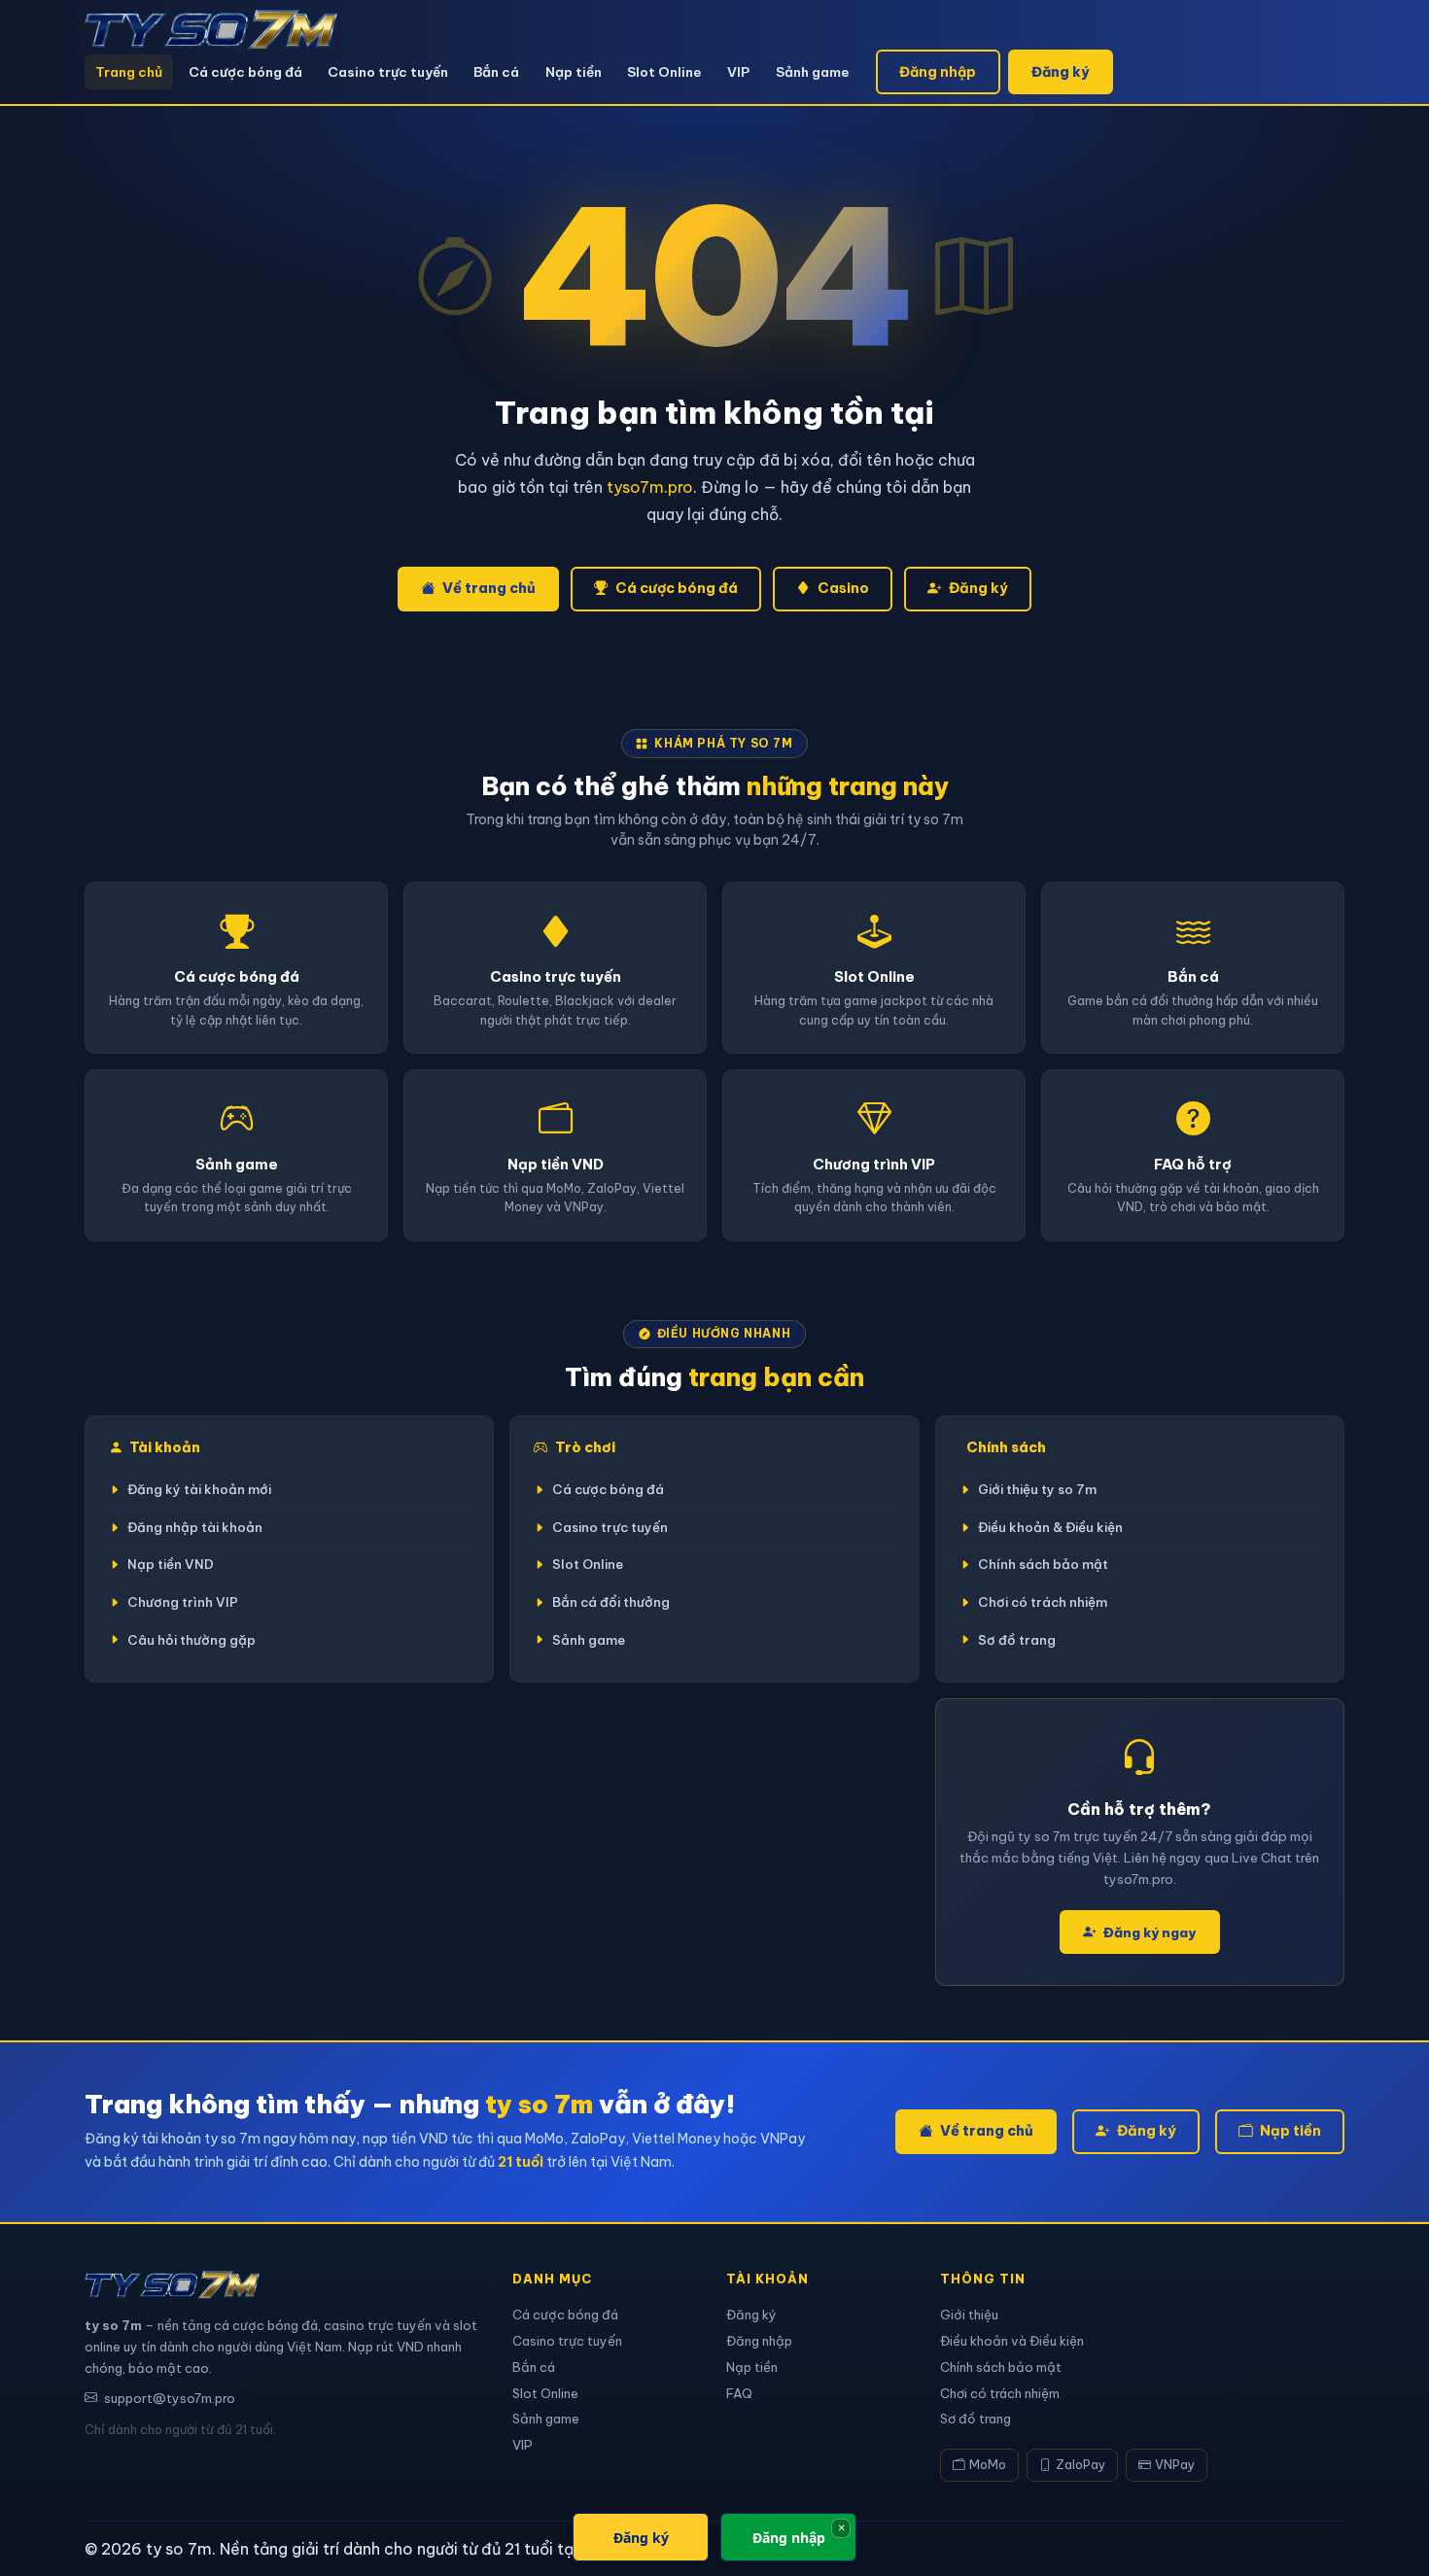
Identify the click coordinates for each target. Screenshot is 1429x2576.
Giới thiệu (969, 2315)
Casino (843, 588)
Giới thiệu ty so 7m (1037, 1490)
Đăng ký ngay (1150, 1932)
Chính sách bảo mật (1043, 1565)
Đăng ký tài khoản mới (199, 1490)
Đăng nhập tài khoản (195, 1528)
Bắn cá (496, 72)
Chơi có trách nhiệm (1043, 1602)
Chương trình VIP (183, 1602)
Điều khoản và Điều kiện (1012, 2341)
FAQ (739, 2393)
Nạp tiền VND (171, 1565)
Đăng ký (1060, 72)
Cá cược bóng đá (245, 72)
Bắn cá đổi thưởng (611, 1602)
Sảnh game (813, 72)
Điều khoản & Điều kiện (1050, 1528)
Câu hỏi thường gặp (192, 1640)
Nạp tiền (574, 72)
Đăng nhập (938, 72)
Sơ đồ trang (1017, 1640)
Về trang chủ (489, 588)
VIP (738, 72)
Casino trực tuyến (388, 72)
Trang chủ (129, 72)
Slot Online (664, 72)
